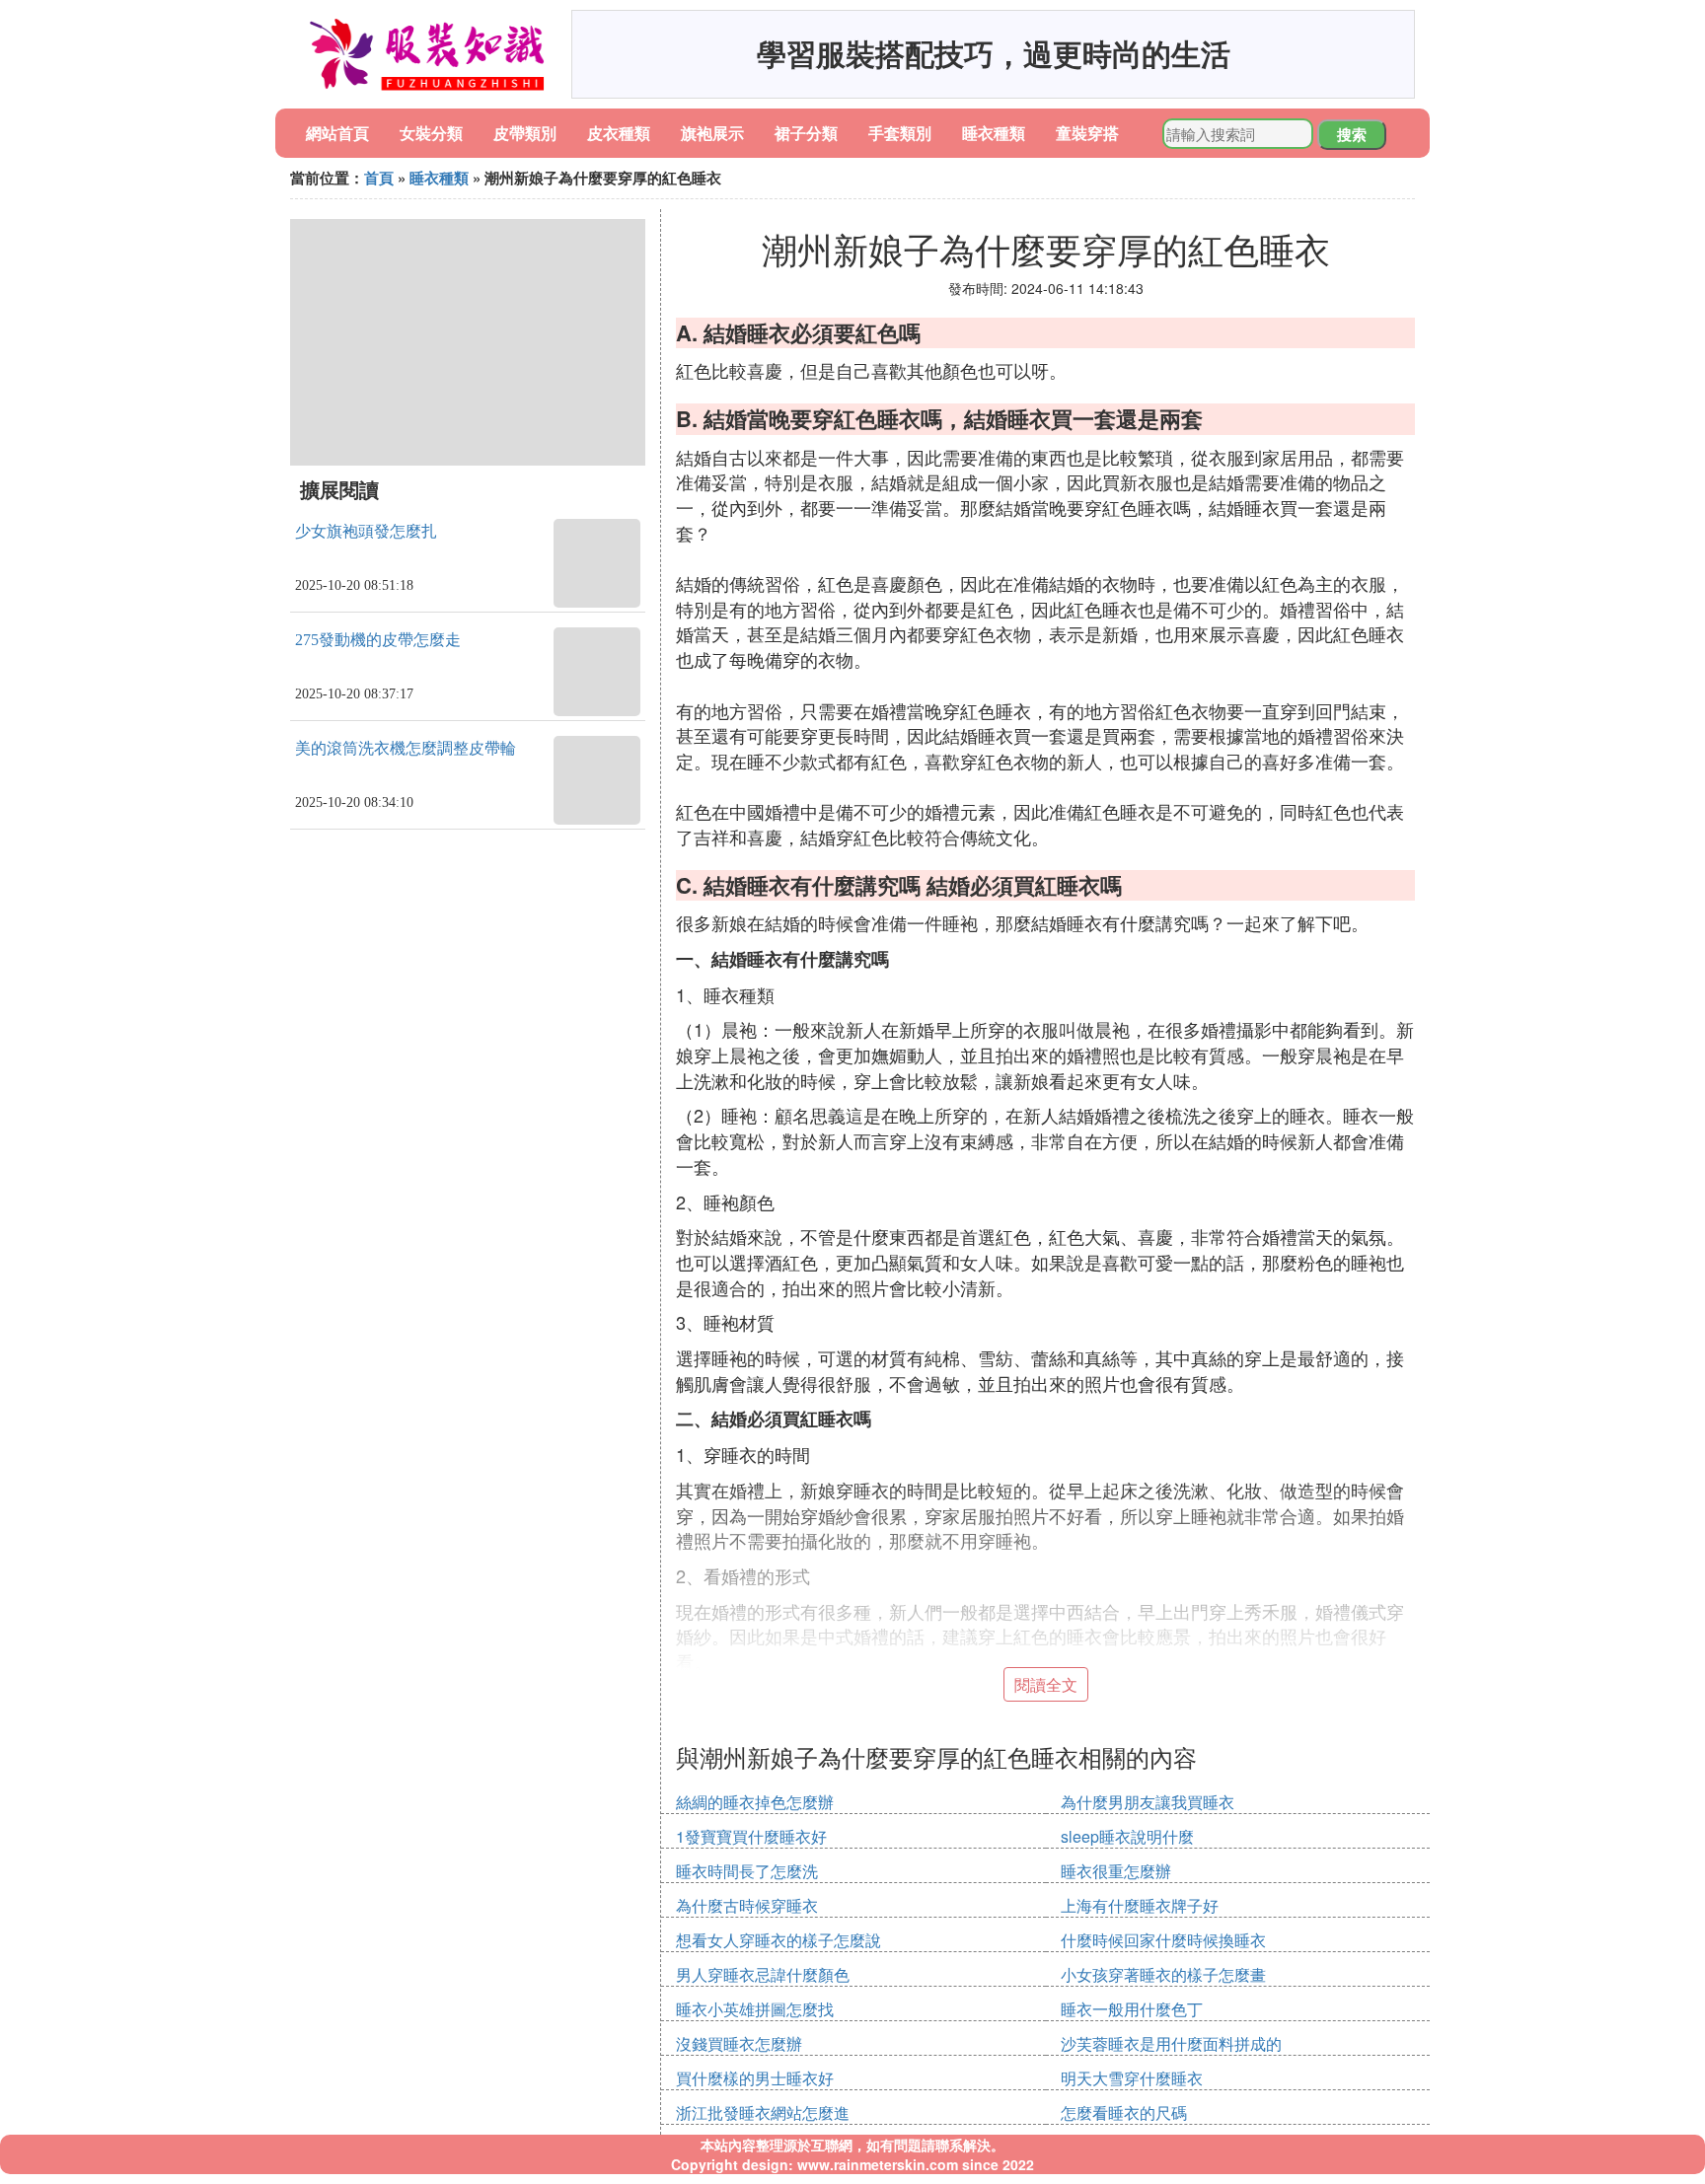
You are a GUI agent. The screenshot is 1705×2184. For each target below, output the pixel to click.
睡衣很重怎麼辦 (1116, 1871)
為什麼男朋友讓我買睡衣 (1148, 1802)
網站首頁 (337, 133)
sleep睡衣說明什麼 (1127, 1836)
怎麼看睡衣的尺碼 (1124, 2112)
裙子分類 (806, 133)
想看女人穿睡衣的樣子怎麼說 (778, 1940)
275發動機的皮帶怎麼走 (378, 640)
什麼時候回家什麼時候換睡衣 (1163, 1940)
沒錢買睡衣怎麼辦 (739, 2043)
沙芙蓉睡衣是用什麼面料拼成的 (1171, 2043)
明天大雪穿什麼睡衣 (1132, 2078)
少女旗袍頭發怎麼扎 (366, 531)
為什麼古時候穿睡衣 (747, 1905)
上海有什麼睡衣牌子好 (1140, 1905)
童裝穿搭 (1087, 133)
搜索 (1352, 134)
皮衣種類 (619, 133)
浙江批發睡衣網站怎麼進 (763, 2112)
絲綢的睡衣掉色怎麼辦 (755, 1802)
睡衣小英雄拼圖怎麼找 (755, 2009)
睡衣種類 (994, 133)
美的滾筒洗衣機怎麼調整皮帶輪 (406, 748)
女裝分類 (431, 133)
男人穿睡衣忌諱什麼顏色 (763, 1974)
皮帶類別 (525, 133)
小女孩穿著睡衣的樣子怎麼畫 (1163, 1974)
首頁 (379, 178)
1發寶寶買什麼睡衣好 (751, 1836)
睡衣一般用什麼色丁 (1132, 2009)
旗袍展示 (712, 133)
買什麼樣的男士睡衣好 (755, 2078)
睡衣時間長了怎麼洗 (747, 1871)
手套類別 (900, 133)
